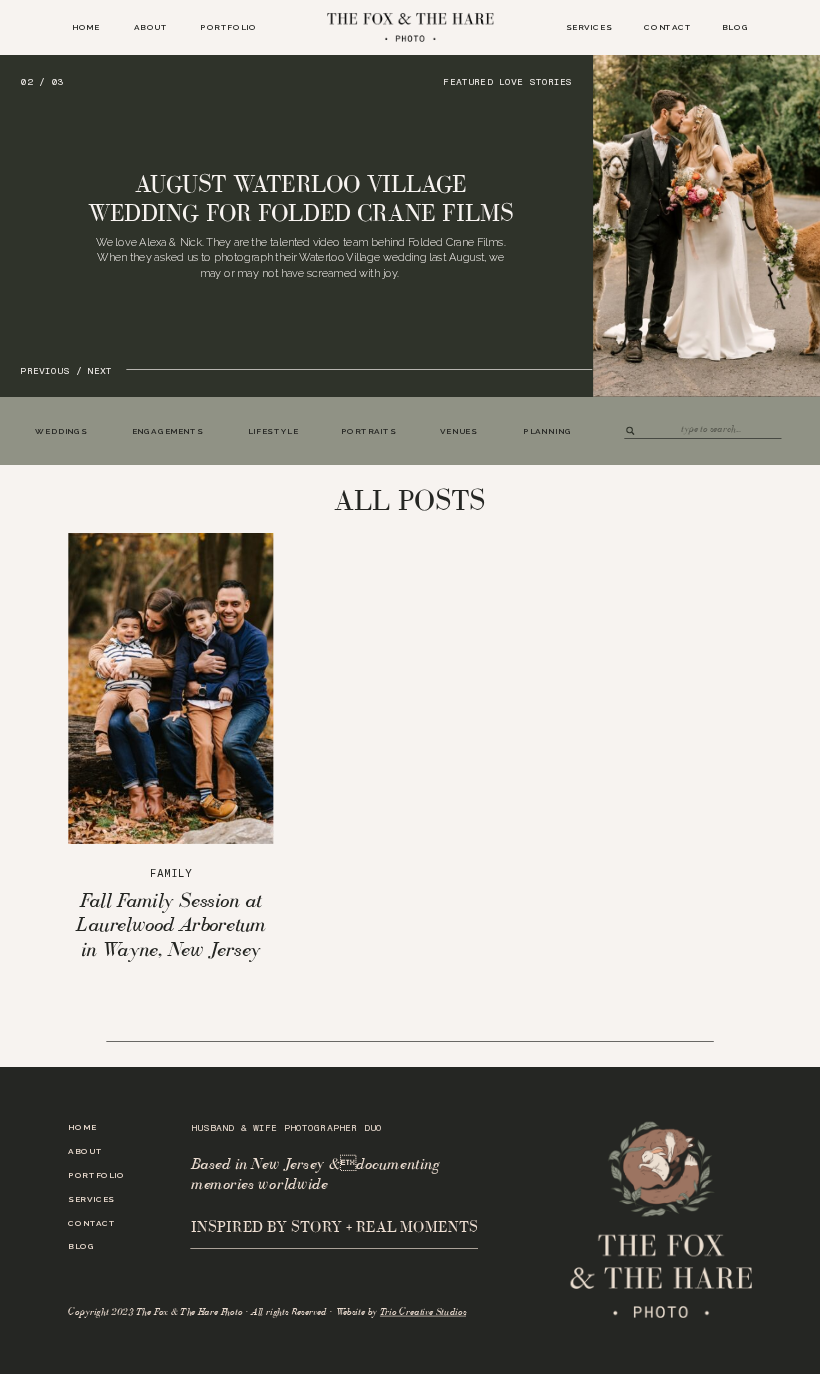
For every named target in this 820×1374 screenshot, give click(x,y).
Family (170, 873)
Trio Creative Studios (423, 1311)
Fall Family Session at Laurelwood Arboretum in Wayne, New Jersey (170, 924)
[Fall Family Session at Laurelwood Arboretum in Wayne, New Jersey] (170, 688)
